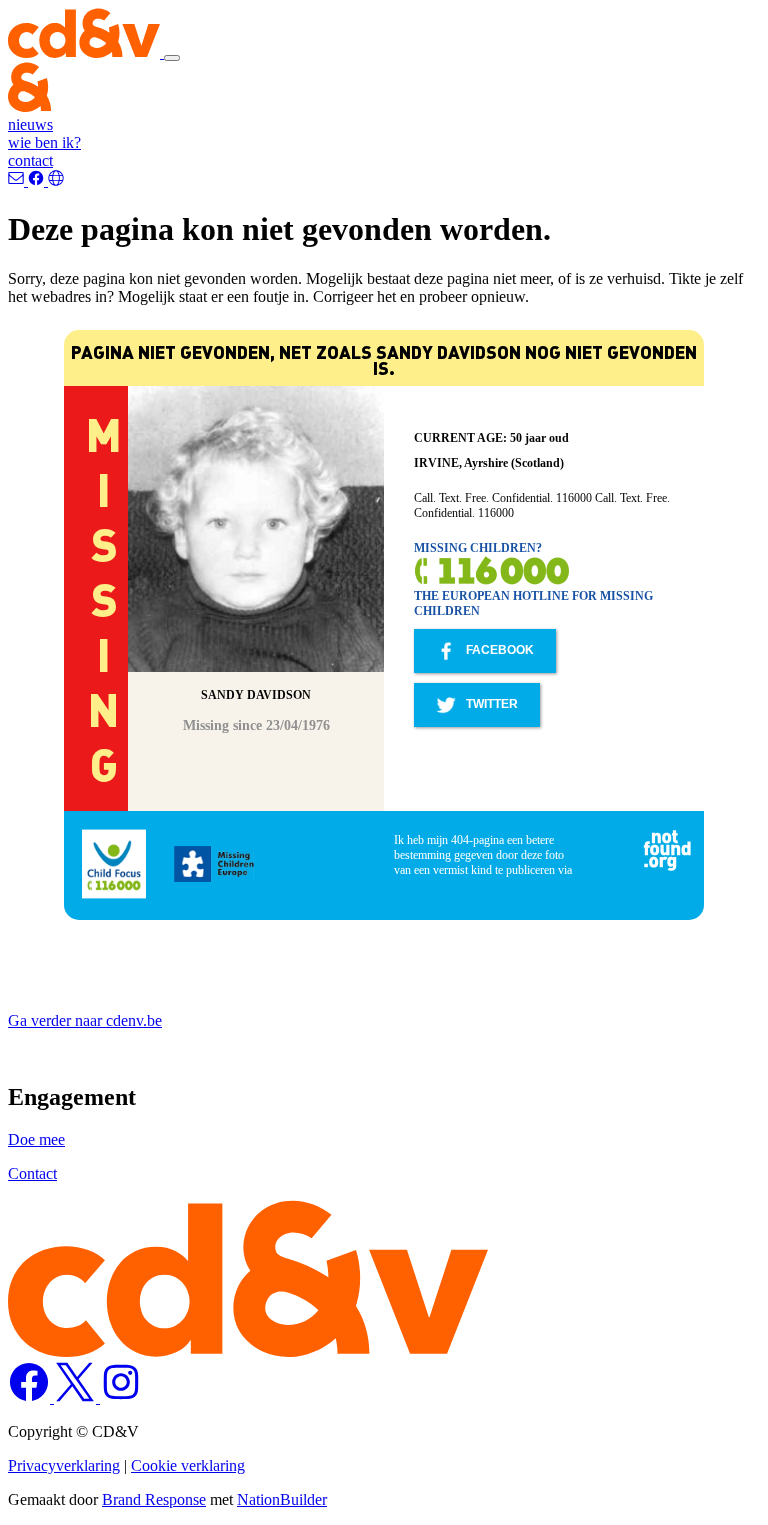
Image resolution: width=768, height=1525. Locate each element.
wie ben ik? (44, 142)
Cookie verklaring (188, 1465)
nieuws (30, 124)
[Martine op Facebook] (38, 180)
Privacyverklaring (64, 1465)
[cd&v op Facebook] (31, 1397)
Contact (32, 1173)
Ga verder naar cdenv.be (85, 1020)
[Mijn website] (56, 180)
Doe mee (36, 1139)
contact (30, 160)
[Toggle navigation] (172, 58)
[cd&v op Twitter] (77, 1397)
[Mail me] (18, 180)
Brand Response (154, 1499)
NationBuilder (282, 1499)
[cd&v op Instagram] (121, 1397)
